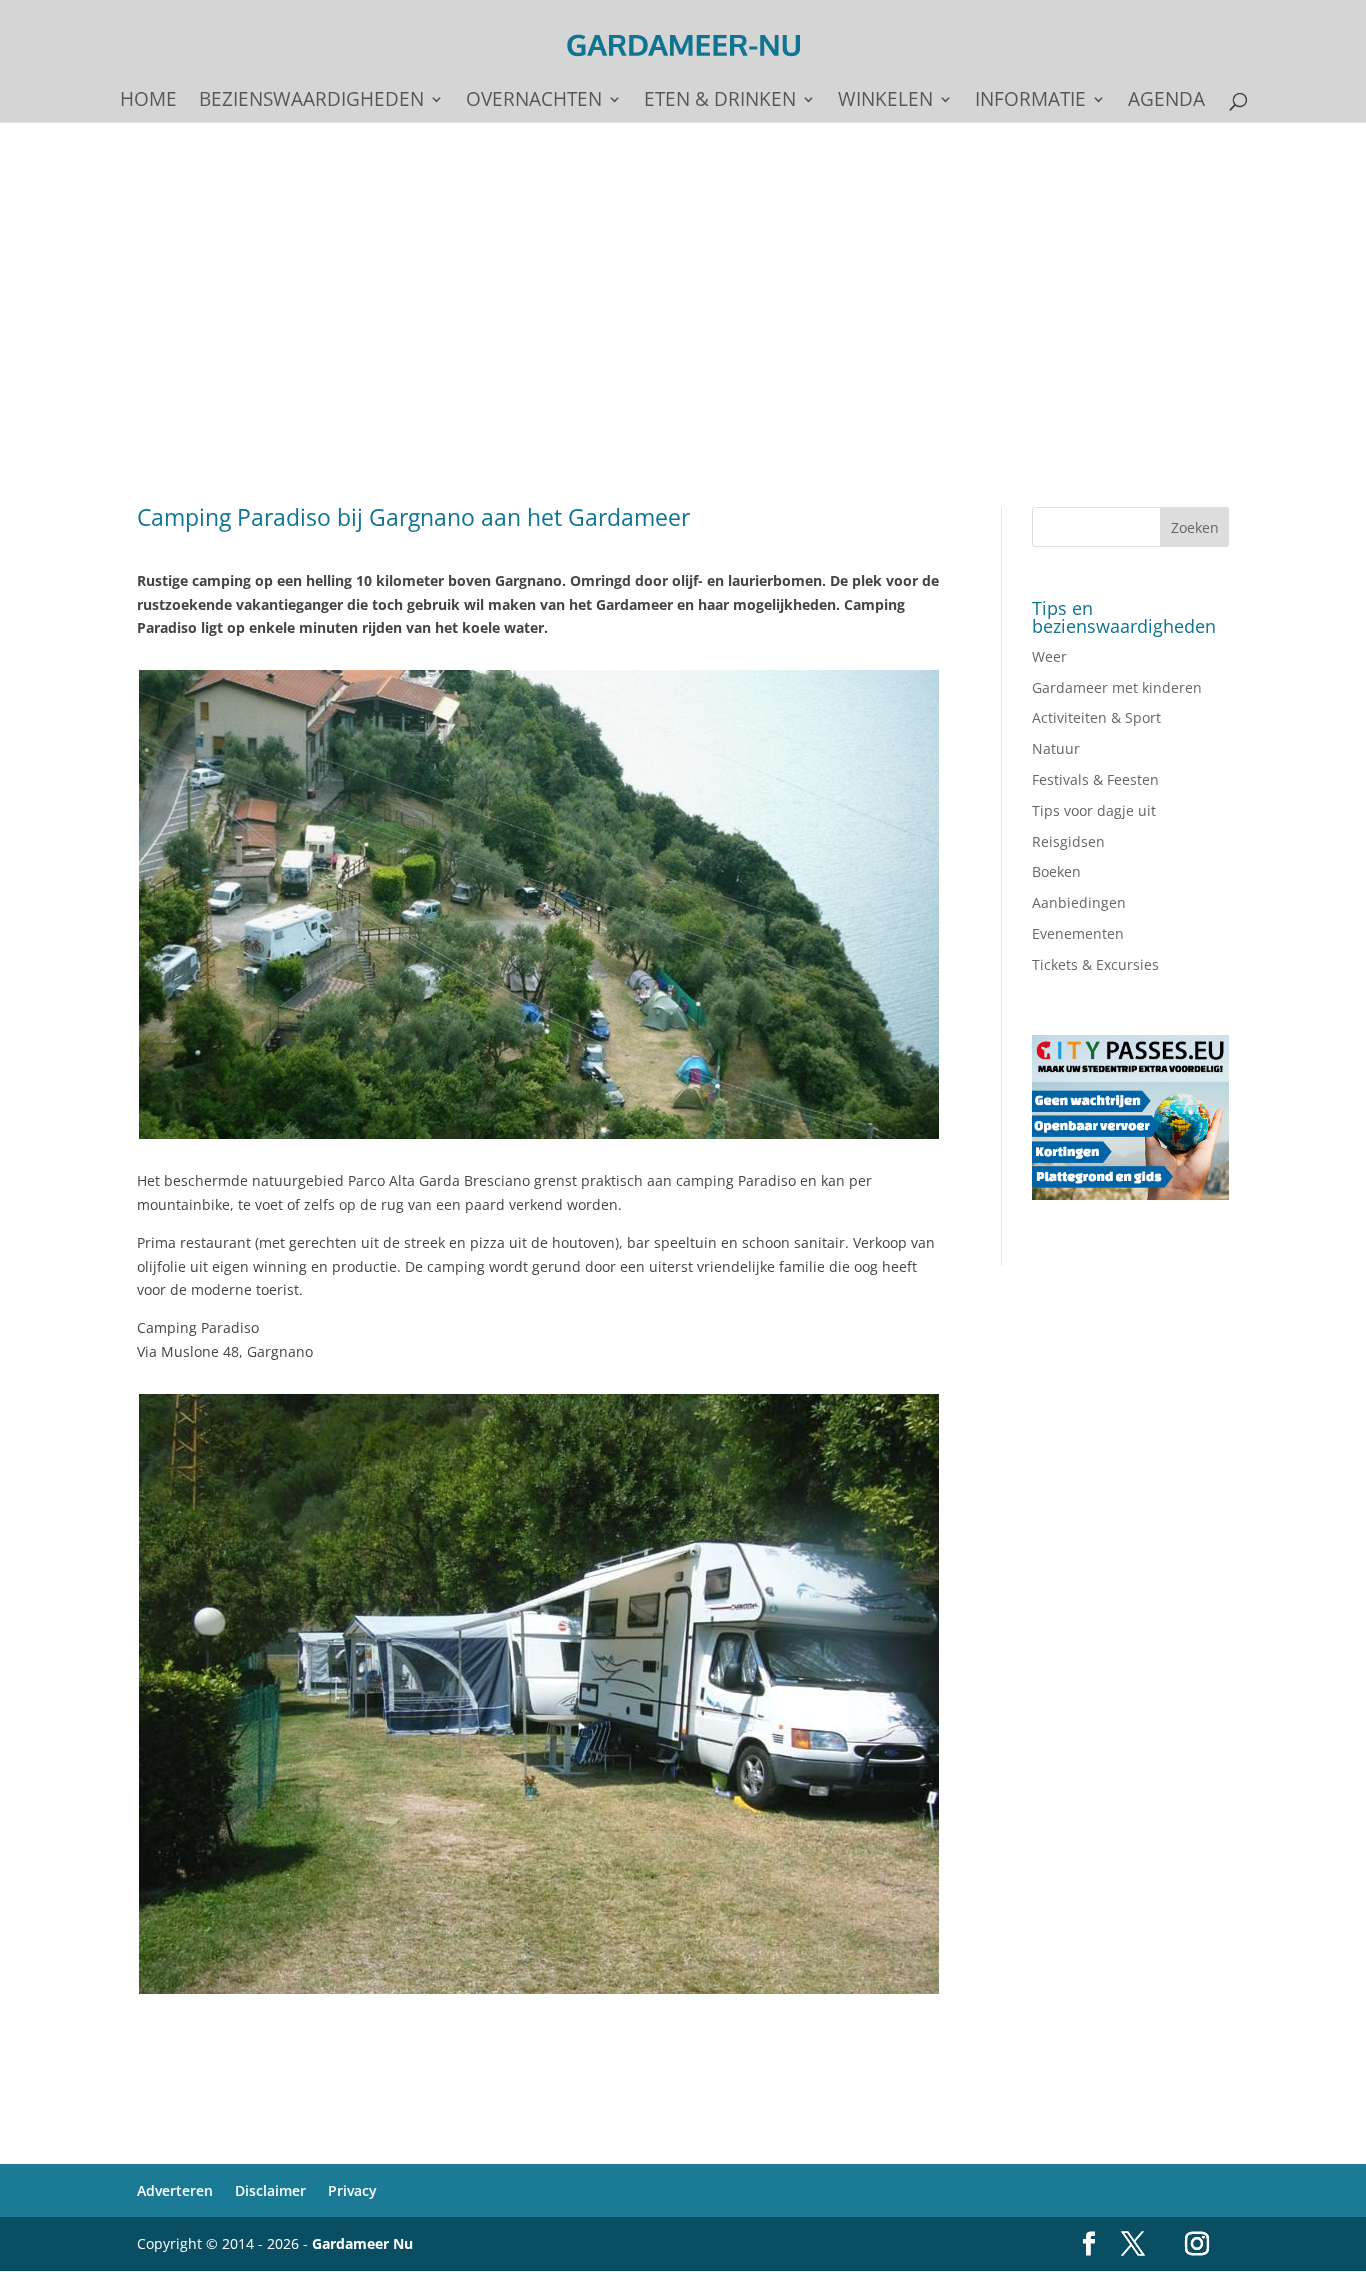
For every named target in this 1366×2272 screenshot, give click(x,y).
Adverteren (175, 2190)
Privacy (352, 2190)
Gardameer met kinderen (1117, 687)
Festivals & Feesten (1095, 779)
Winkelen (885, 102)
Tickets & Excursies (1095, 964)
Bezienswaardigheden (311, 102)
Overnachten (534, 102)
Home (148, 102)
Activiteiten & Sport (1096, 717)
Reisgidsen (1068, 841)
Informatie (1030, 102)
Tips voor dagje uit (1094, 810)
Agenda (1166, 102)
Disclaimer (270, 2190)
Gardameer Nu (362, 2243)
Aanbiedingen (1079, 902)
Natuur (1056, 748)
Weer (1049, 656)
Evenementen (1078, 933)
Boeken (1056, 871)
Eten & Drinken (720, 102)
